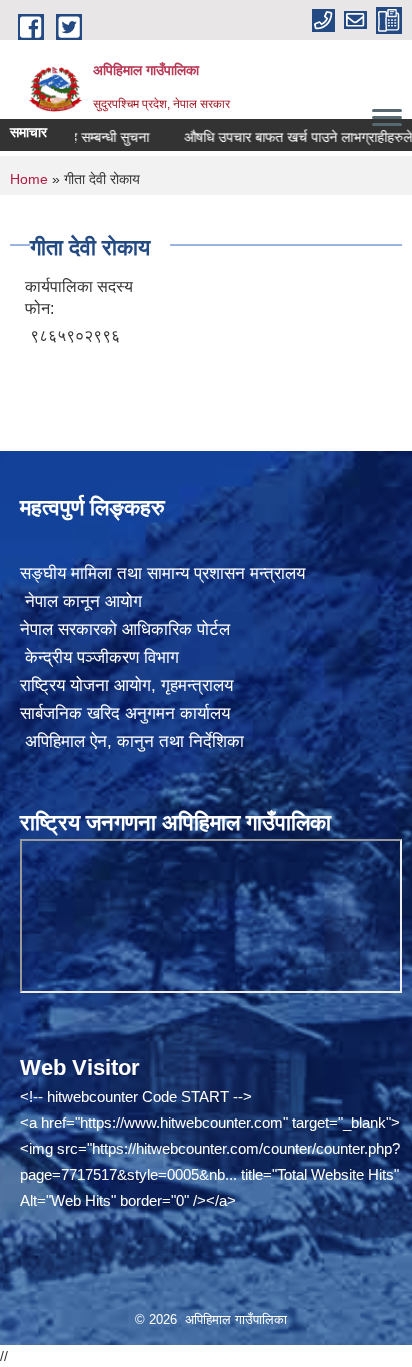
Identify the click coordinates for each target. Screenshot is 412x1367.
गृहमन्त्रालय (197, 685)
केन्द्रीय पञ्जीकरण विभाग (99, 657)
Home (29, 179)
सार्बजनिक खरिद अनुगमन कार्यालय (125, 713)
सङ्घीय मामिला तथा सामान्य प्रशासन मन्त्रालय (162, 573)
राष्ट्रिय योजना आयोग (85, 685)
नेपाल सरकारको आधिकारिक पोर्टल (125, 629)
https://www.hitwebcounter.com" (184, 1122)
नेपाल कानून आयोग (81, 601)
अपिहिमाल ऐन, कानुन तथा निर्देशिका (132, 741)
